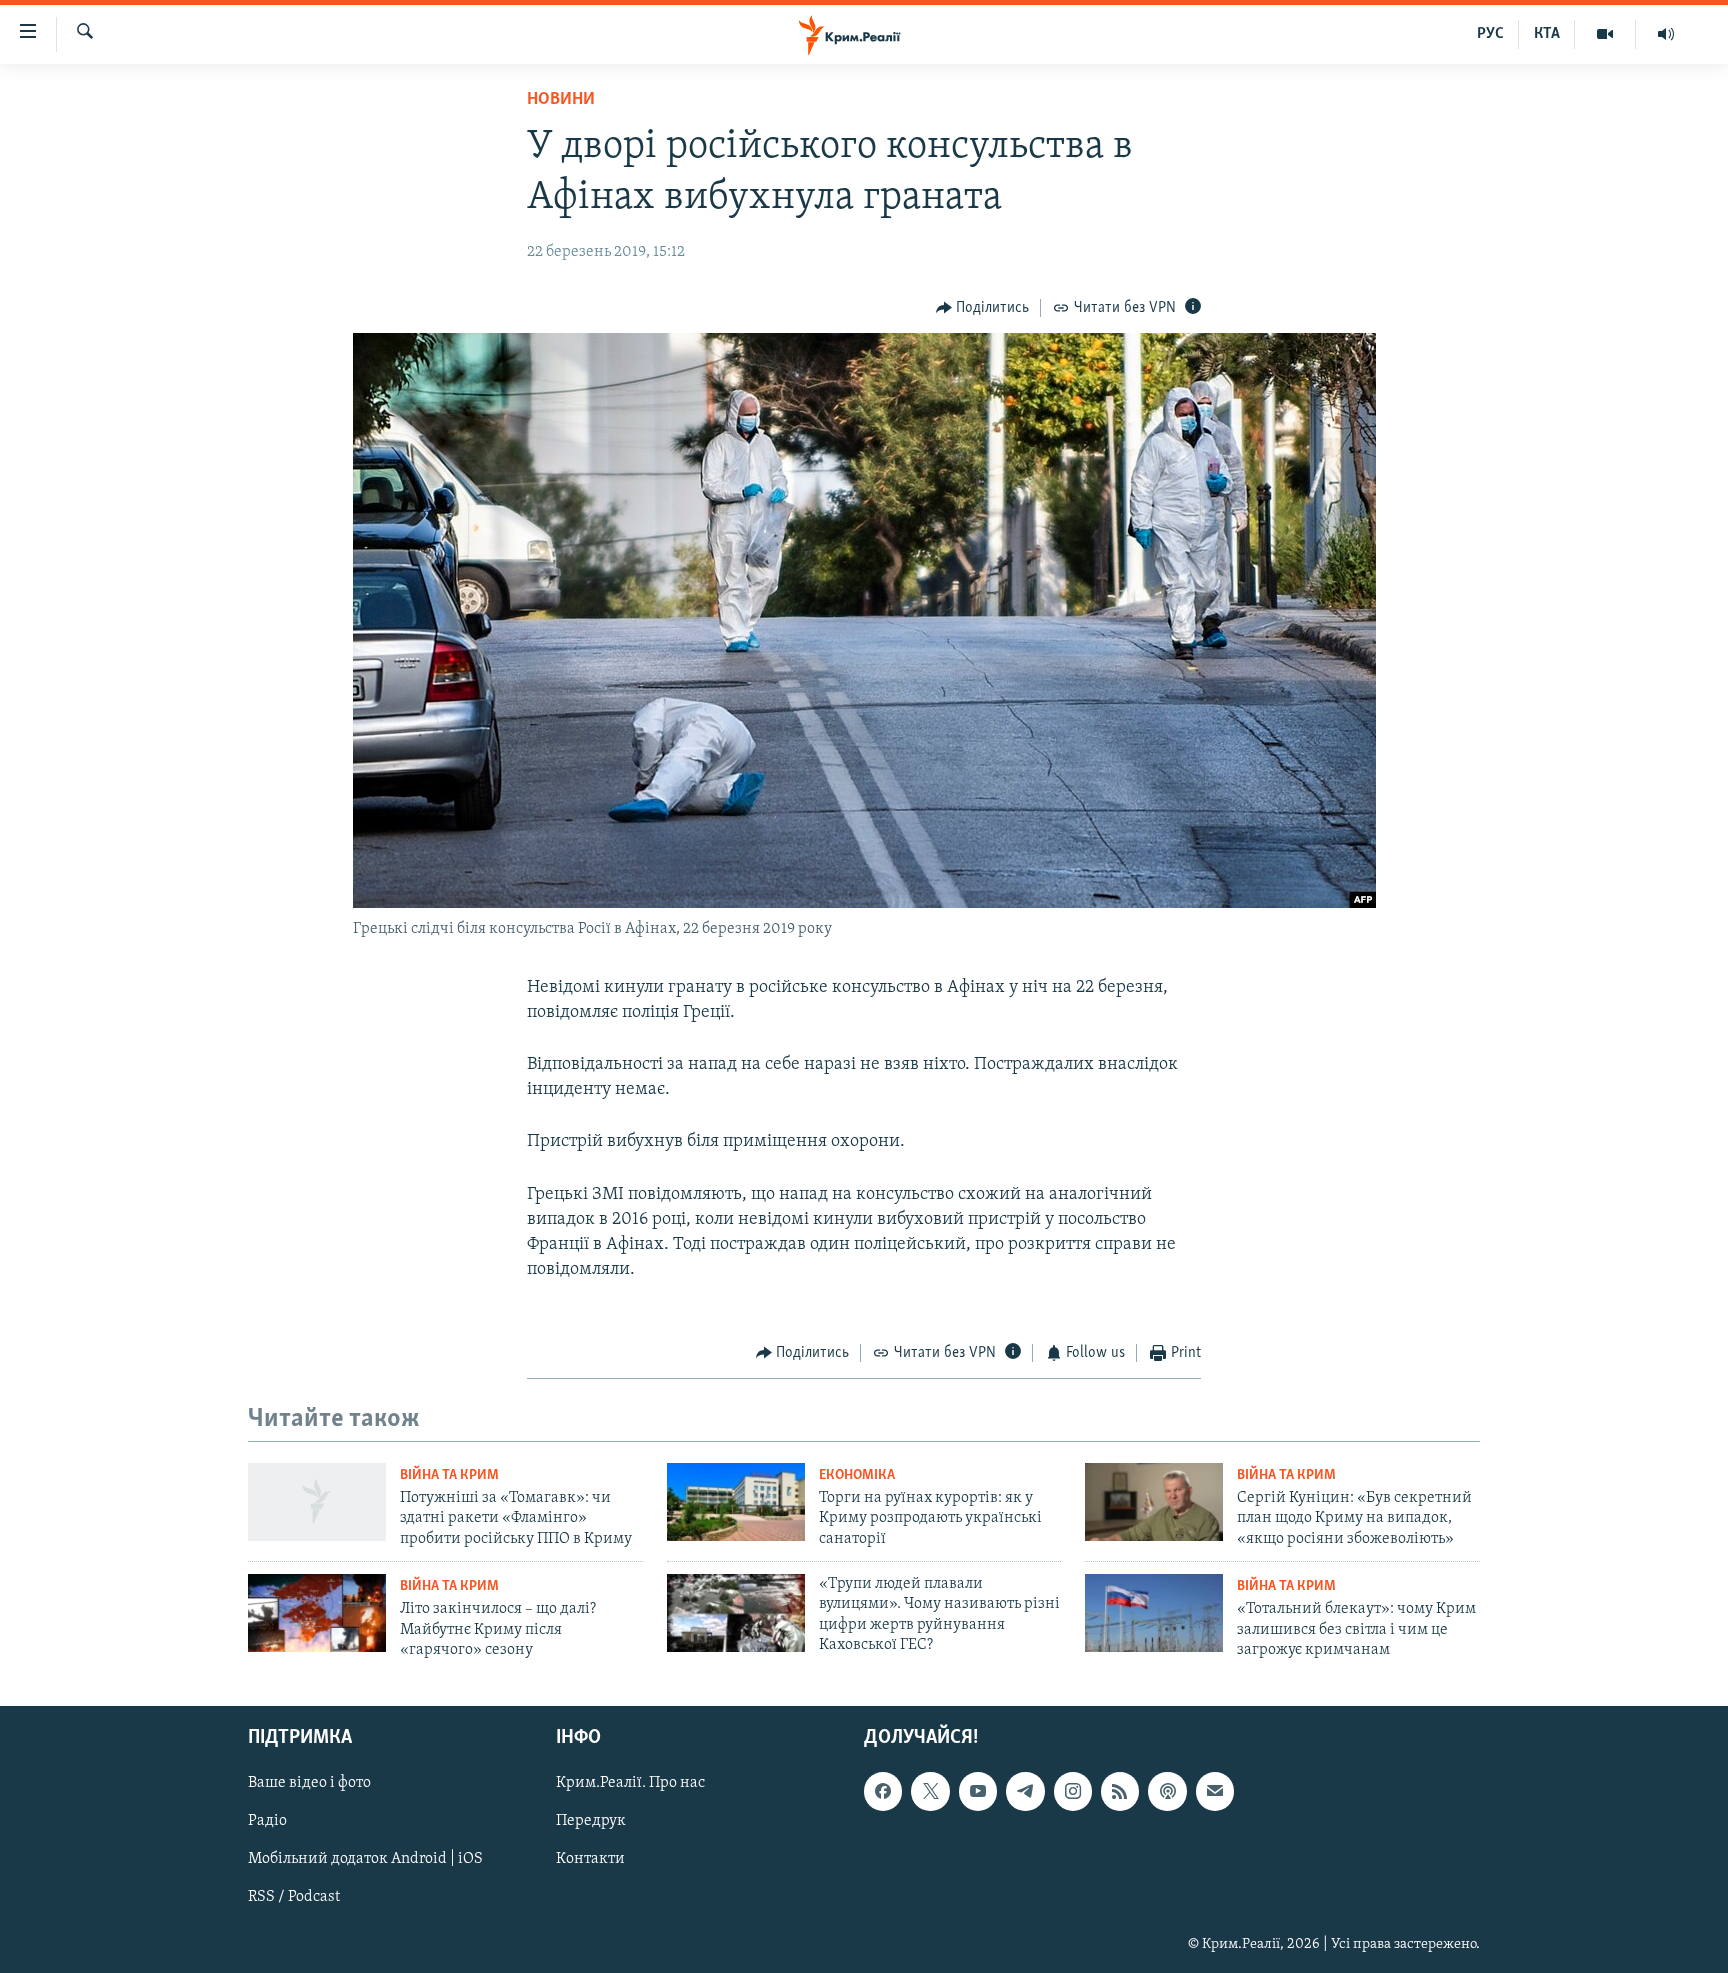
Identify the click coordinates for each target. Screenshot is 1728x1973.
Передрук (591, 1822)
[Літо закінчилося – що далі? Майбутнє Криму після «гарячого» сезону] (317, 1613)
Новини (561, 100)
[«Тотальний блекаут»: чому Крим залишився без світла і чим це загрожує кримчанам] (1154, 1613)
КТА (1547, 34)
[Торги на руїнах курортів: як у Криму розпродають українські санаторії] (736, 1502)
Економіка (857, 1475)
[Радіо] (1666, 34)
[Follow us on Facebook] (883, 1792)
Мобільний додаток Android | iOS (365, 1860)
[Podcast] (1167, 1792)
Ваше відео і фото (309, 1784)
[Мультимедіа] (1605, 34)
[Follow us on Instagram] (1073, 1792)
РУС (1490, 34)
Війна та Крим (449, 1475)
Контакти (590, 1860)
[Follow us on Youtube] (978, 1792)
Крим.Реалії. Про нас (630, 1784)
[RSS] (1120, 1792)
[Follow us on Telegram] (1025, 1792)
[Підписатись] (1215, 1792)
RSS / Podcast (294, 1898)
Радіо (267, 1822)
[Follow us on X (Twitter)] (930, 1792)
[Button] (983, 308)
